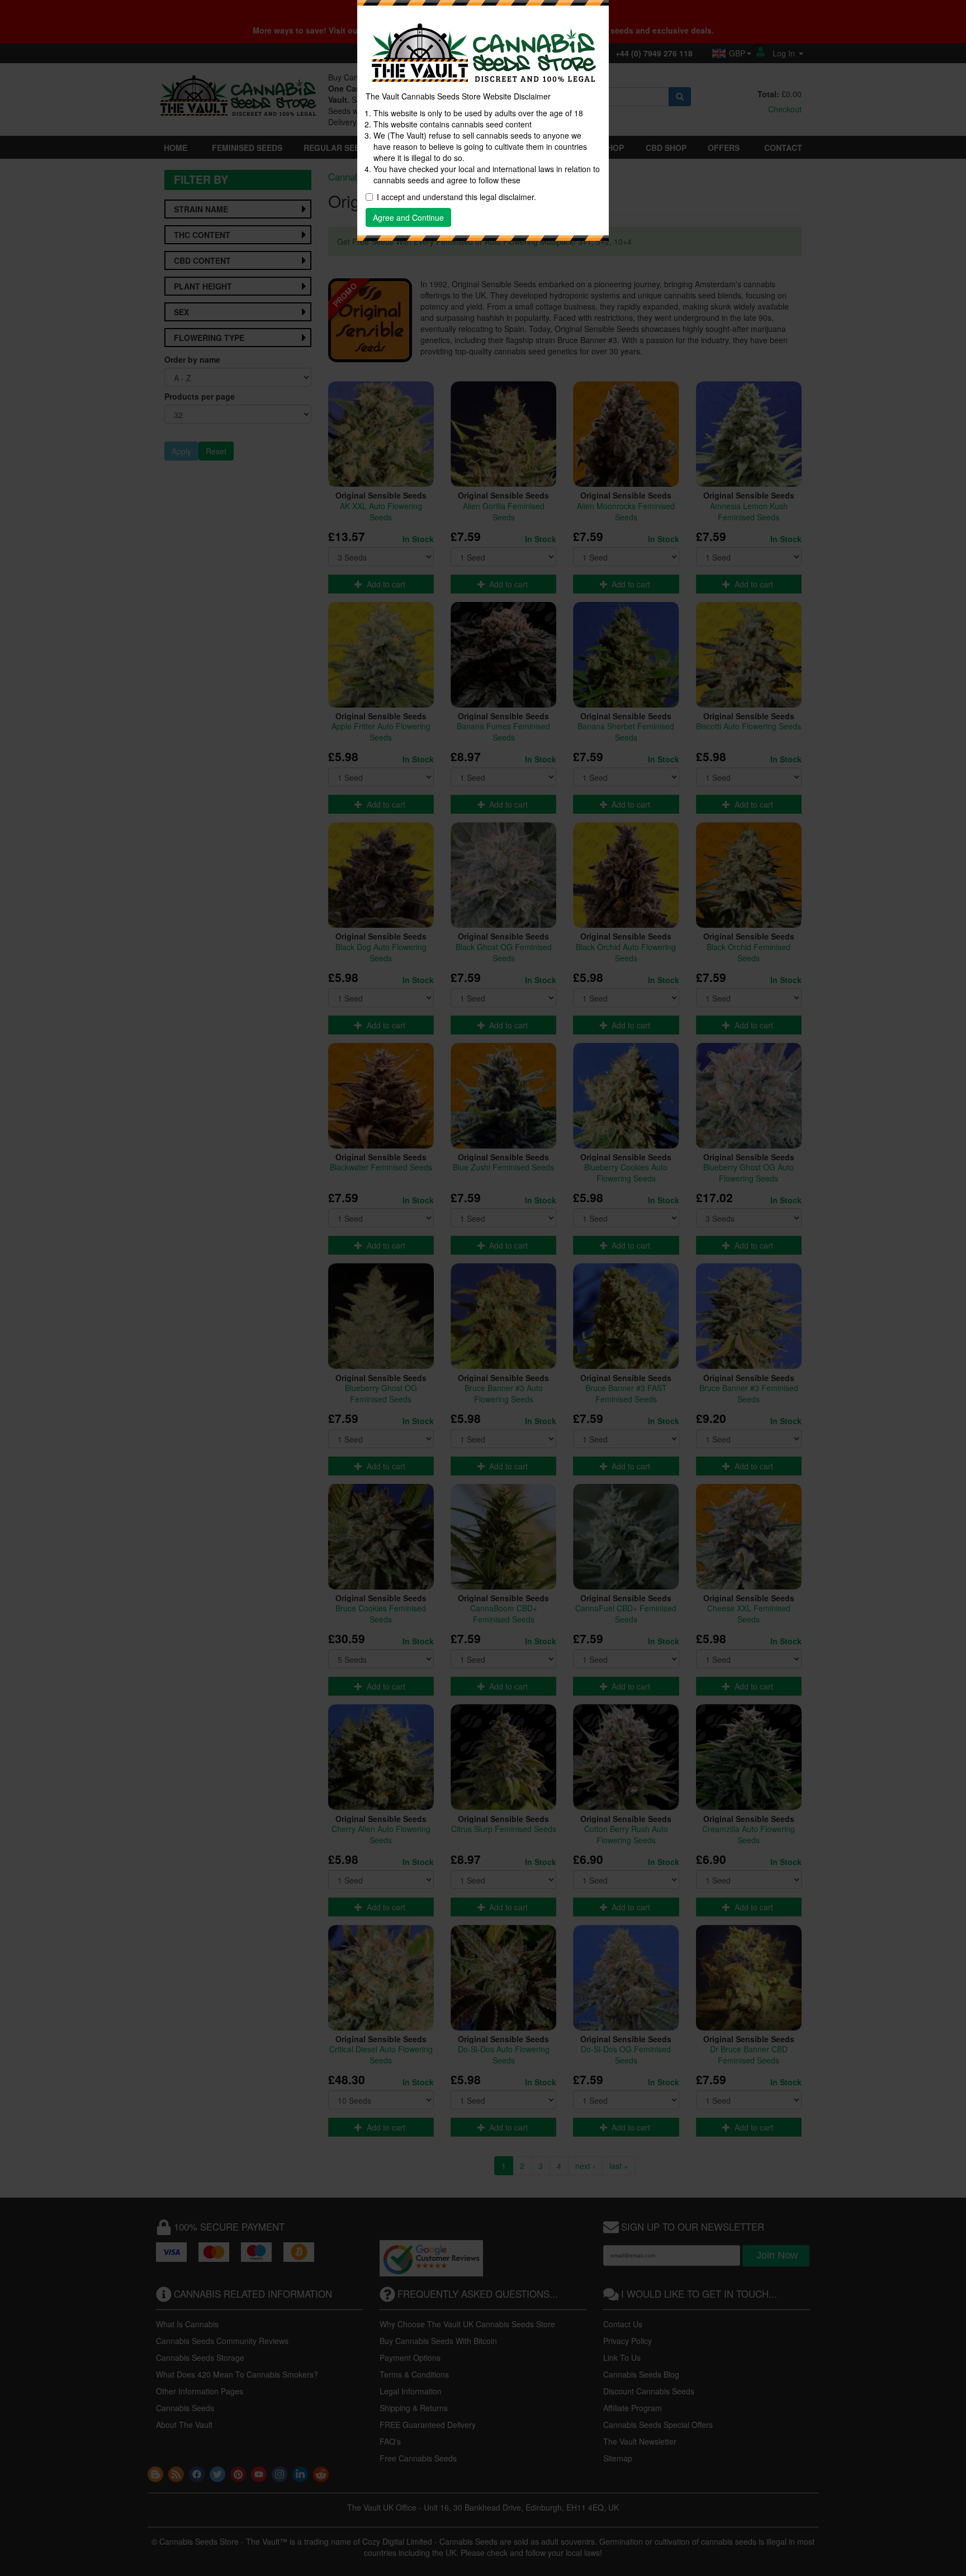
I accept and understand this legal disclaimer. (456, 197)
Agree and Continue (408, 217)
